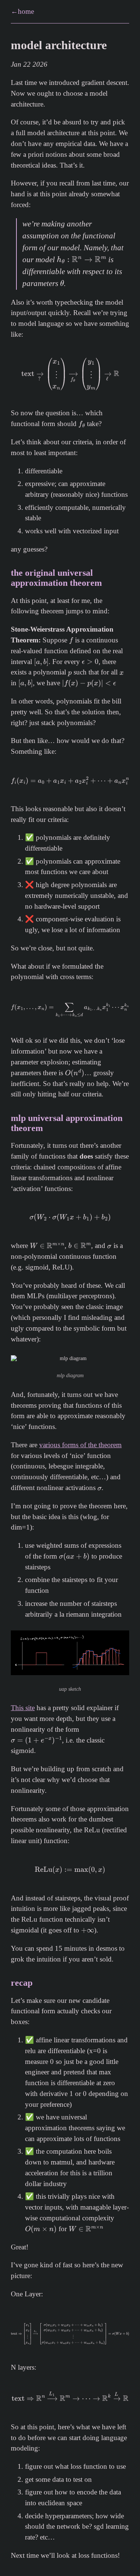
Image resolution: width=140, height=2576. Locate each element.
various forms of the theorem (80, 1445)
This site (23, 1708)
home (26, 11)
